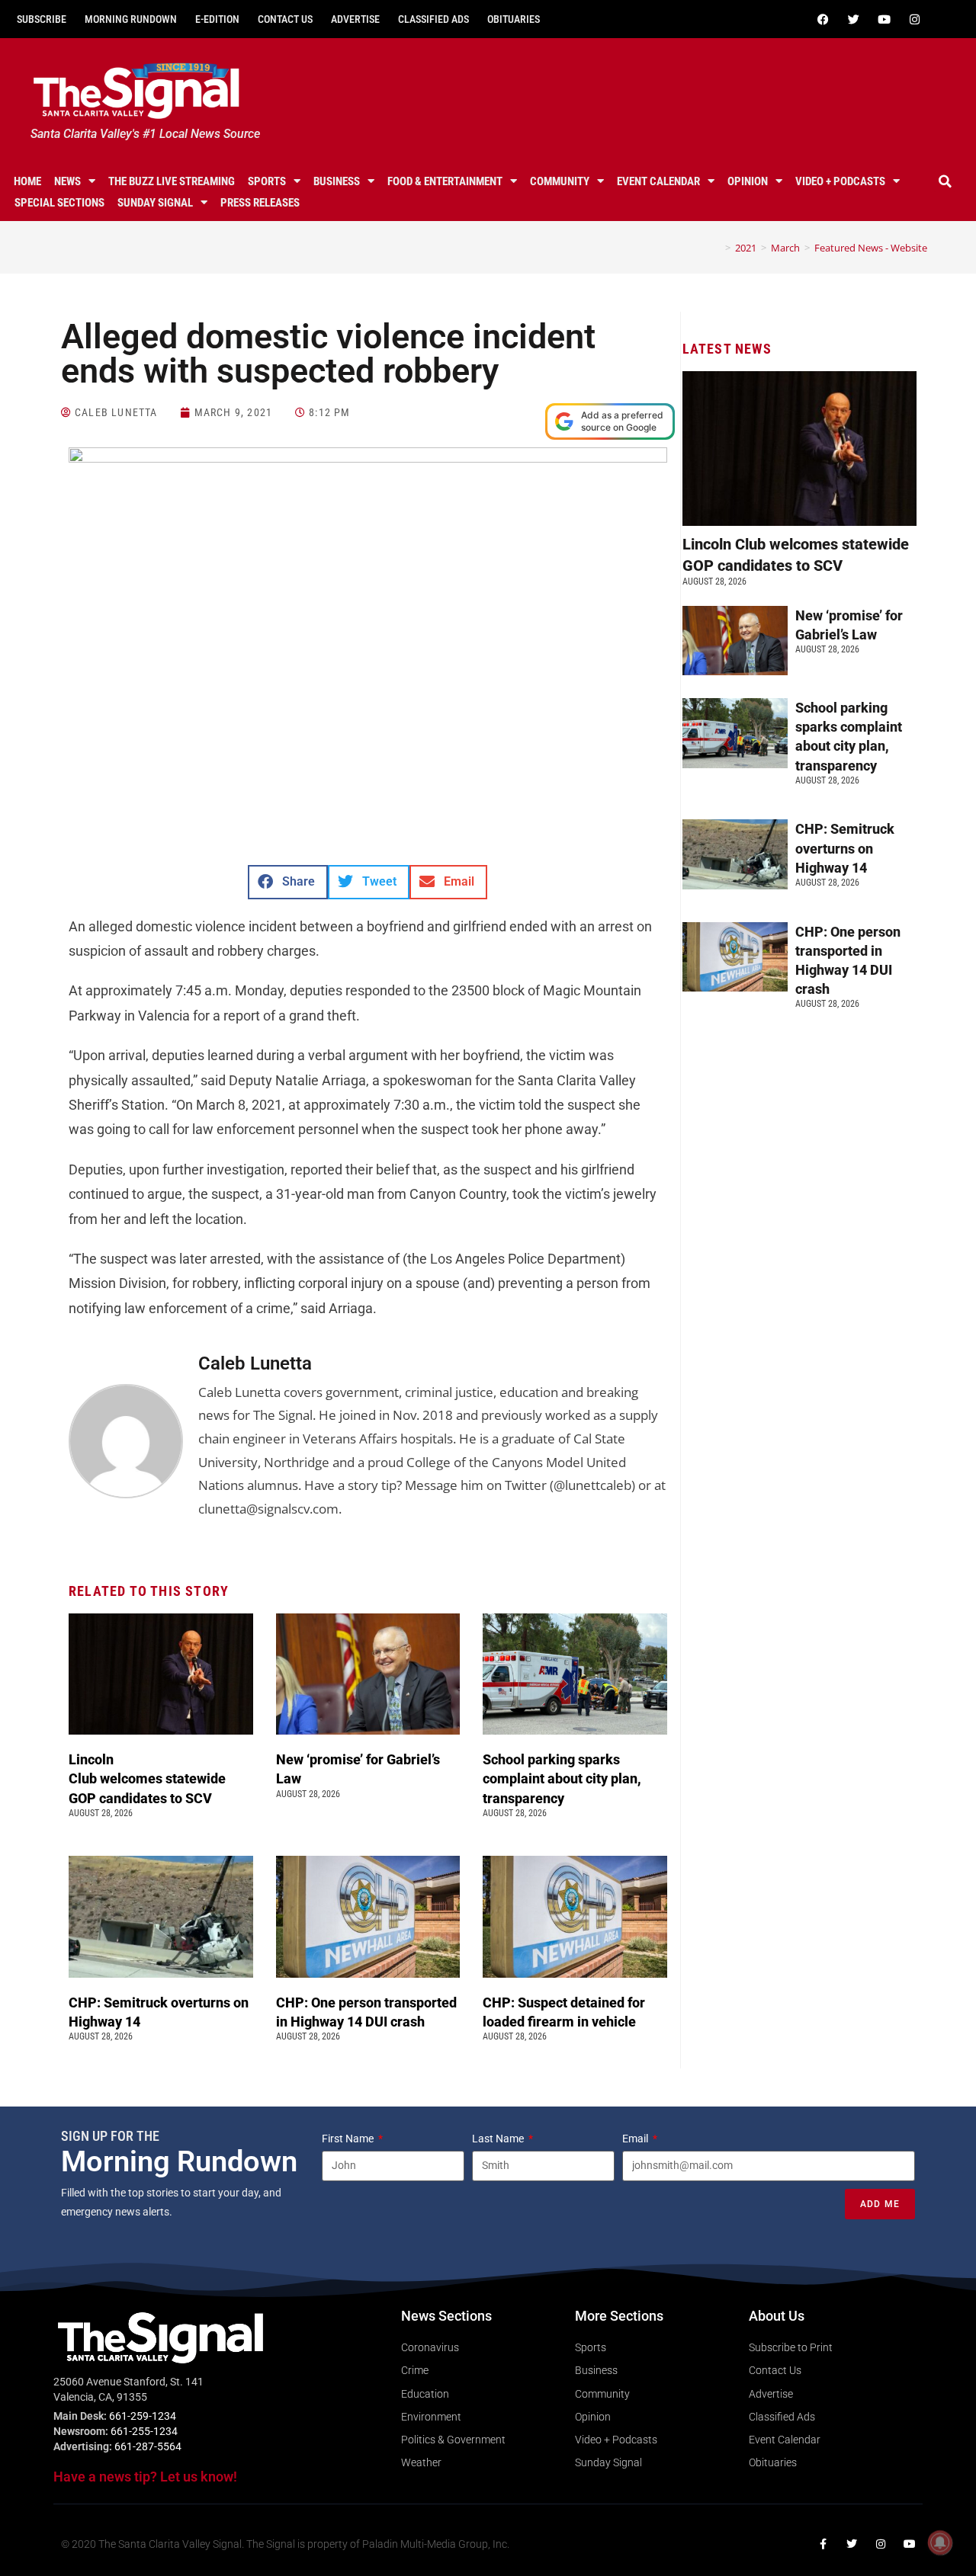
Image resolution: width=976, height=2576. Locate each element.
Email (636, 2139)
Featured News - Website (871, 248)
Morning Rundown (131, 19)
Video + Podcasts (840, 181)
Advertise (355, 19)
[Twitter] (853, 19)
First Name (349, 2139)
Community (560, 181)
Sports (267, 181)
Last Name (499, 2139)
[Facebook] (823, 19)
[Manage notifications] (940, 2542)
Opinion (748, 181)
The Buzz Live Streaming (172, 181)
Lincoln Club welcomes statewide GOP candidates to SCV (147, 1778)
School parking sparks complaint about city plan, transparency (562, 1778)
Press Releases (260, 203)
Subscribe (42, 19)
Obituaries (514, 19)
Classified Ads (433, 19)
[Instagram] (914, 19)
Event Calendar (658, 181)
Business (337, 181)
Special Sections (59, 203)
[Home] (717, 248)
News (67, 181)
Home (27, 181)
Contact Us (285, 19)
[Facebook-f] (823, 2544)
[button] (945, 181)
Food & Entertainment (445, 181)
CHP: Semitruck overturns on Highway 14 (845, 848)
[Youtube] (884, 19)
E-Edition (217, 19)
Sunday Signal (155, 203)
